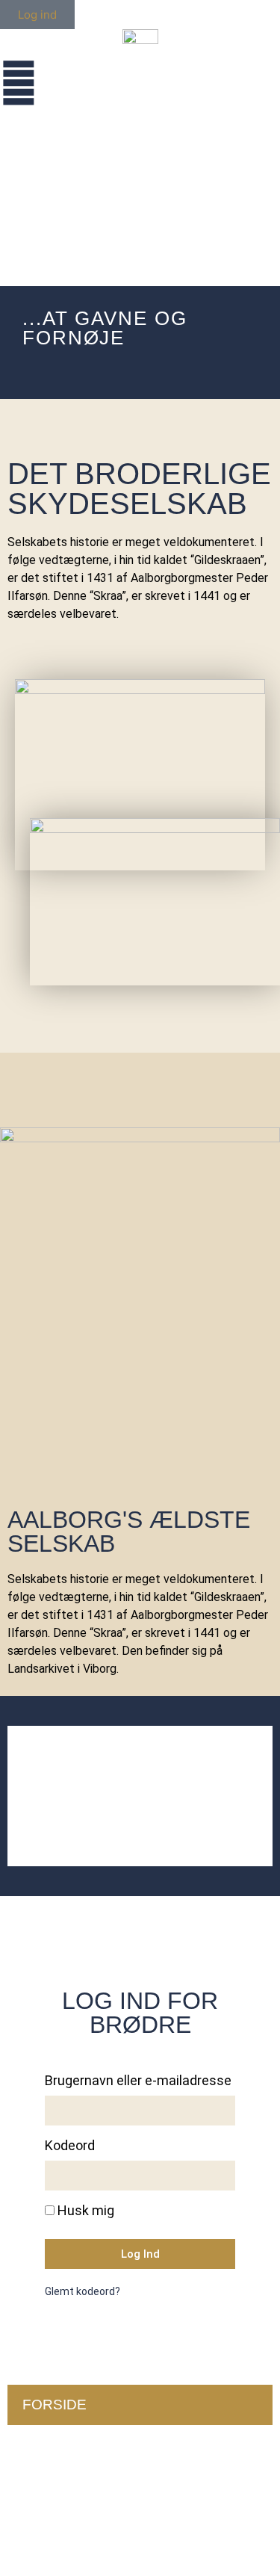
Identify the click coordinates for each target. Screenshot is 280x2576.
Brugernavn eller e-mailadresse (138, 2081)
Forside (55, 2405)
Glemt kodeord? (83, 2291)
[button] (21, 1796)
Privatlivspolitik (48, 1927)
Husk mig (84, 2211)
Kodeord (70, 2146)
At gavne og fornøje (108, 2485)
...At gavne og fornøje (105, 328)
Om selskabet (78, 2445)
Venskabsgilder (88, 2526)
